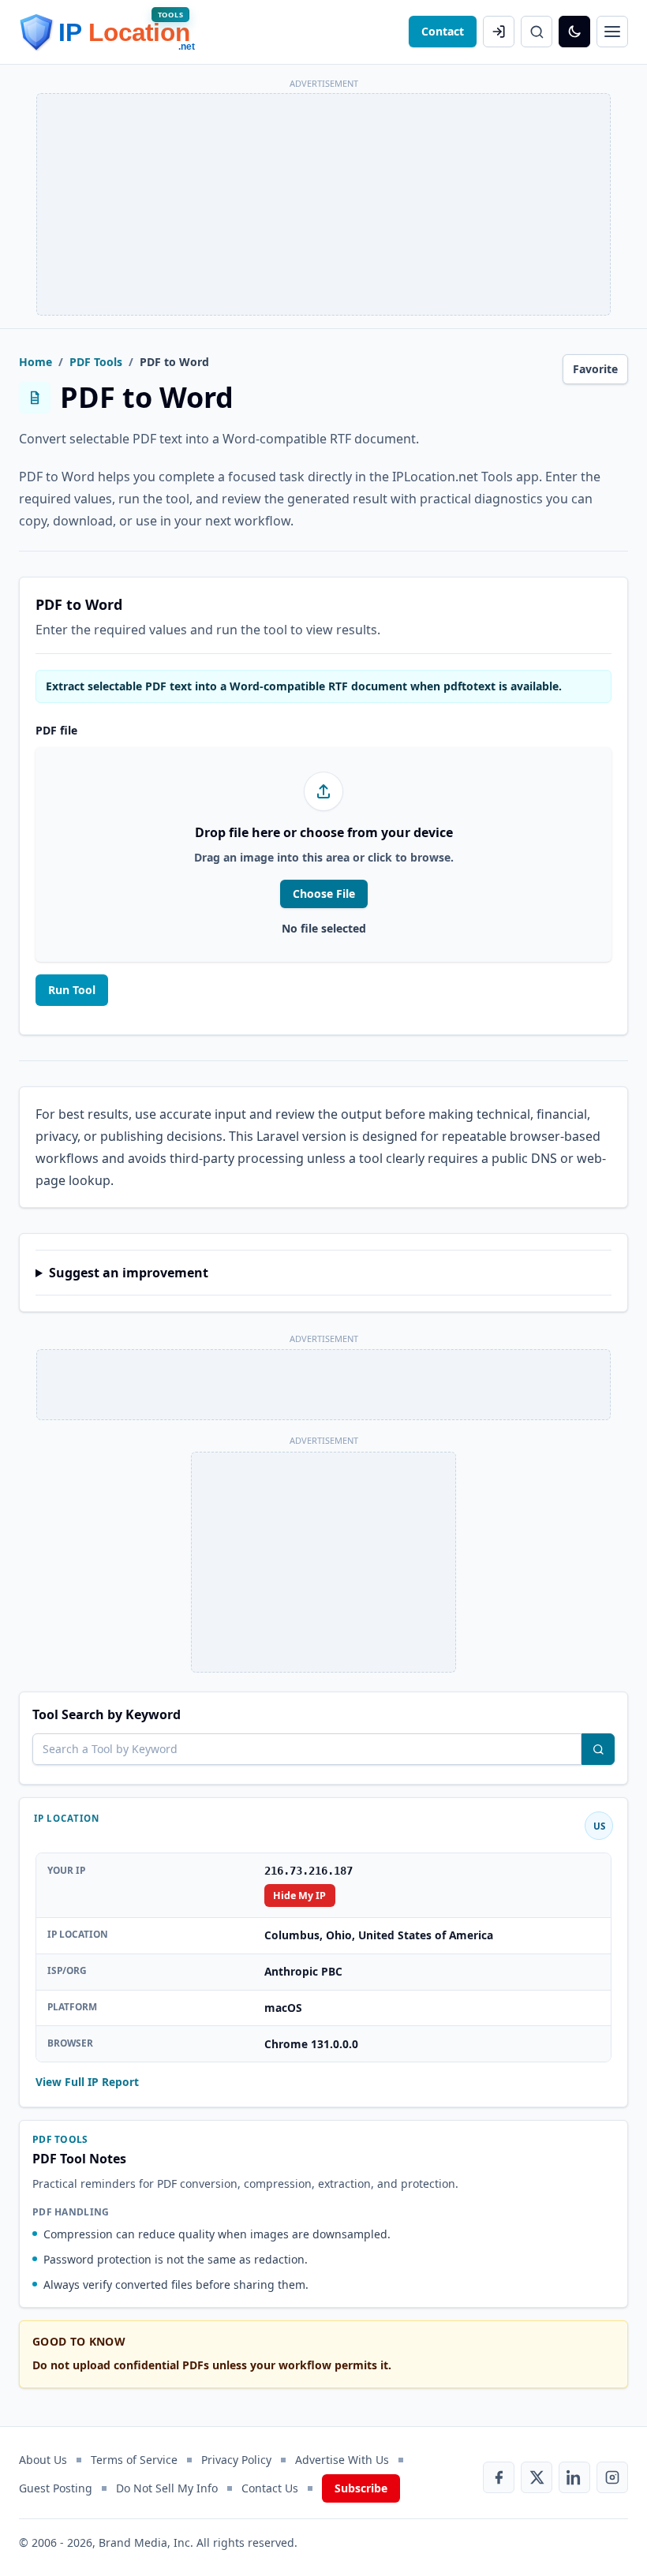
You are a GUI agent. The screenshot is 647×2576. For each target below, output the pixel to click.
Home (36, 362)
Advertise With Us (342, 2460)
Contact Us (270, 2488)
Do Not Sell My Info (167, 2488)
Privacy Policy (236, 2460)
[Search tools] (598, 1749)
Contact (443, 31)
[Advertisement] (323, 204)
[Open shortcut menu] (612, 32)
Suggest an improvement (129, 1273)
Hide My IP (299, 1896)
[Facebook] (499, 2477)
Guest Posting (56, 2488)
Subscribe (361, 2488)
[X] (537, 2477)
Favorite (595, 369)
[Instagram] (612, 2477)
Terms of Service (134, 2460)
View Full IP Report (87, 2082)
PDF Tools (96, 362)
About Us (43, 2460)
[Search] (537, 32)
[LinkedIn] (574, 2477)
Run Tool (72, 990)
